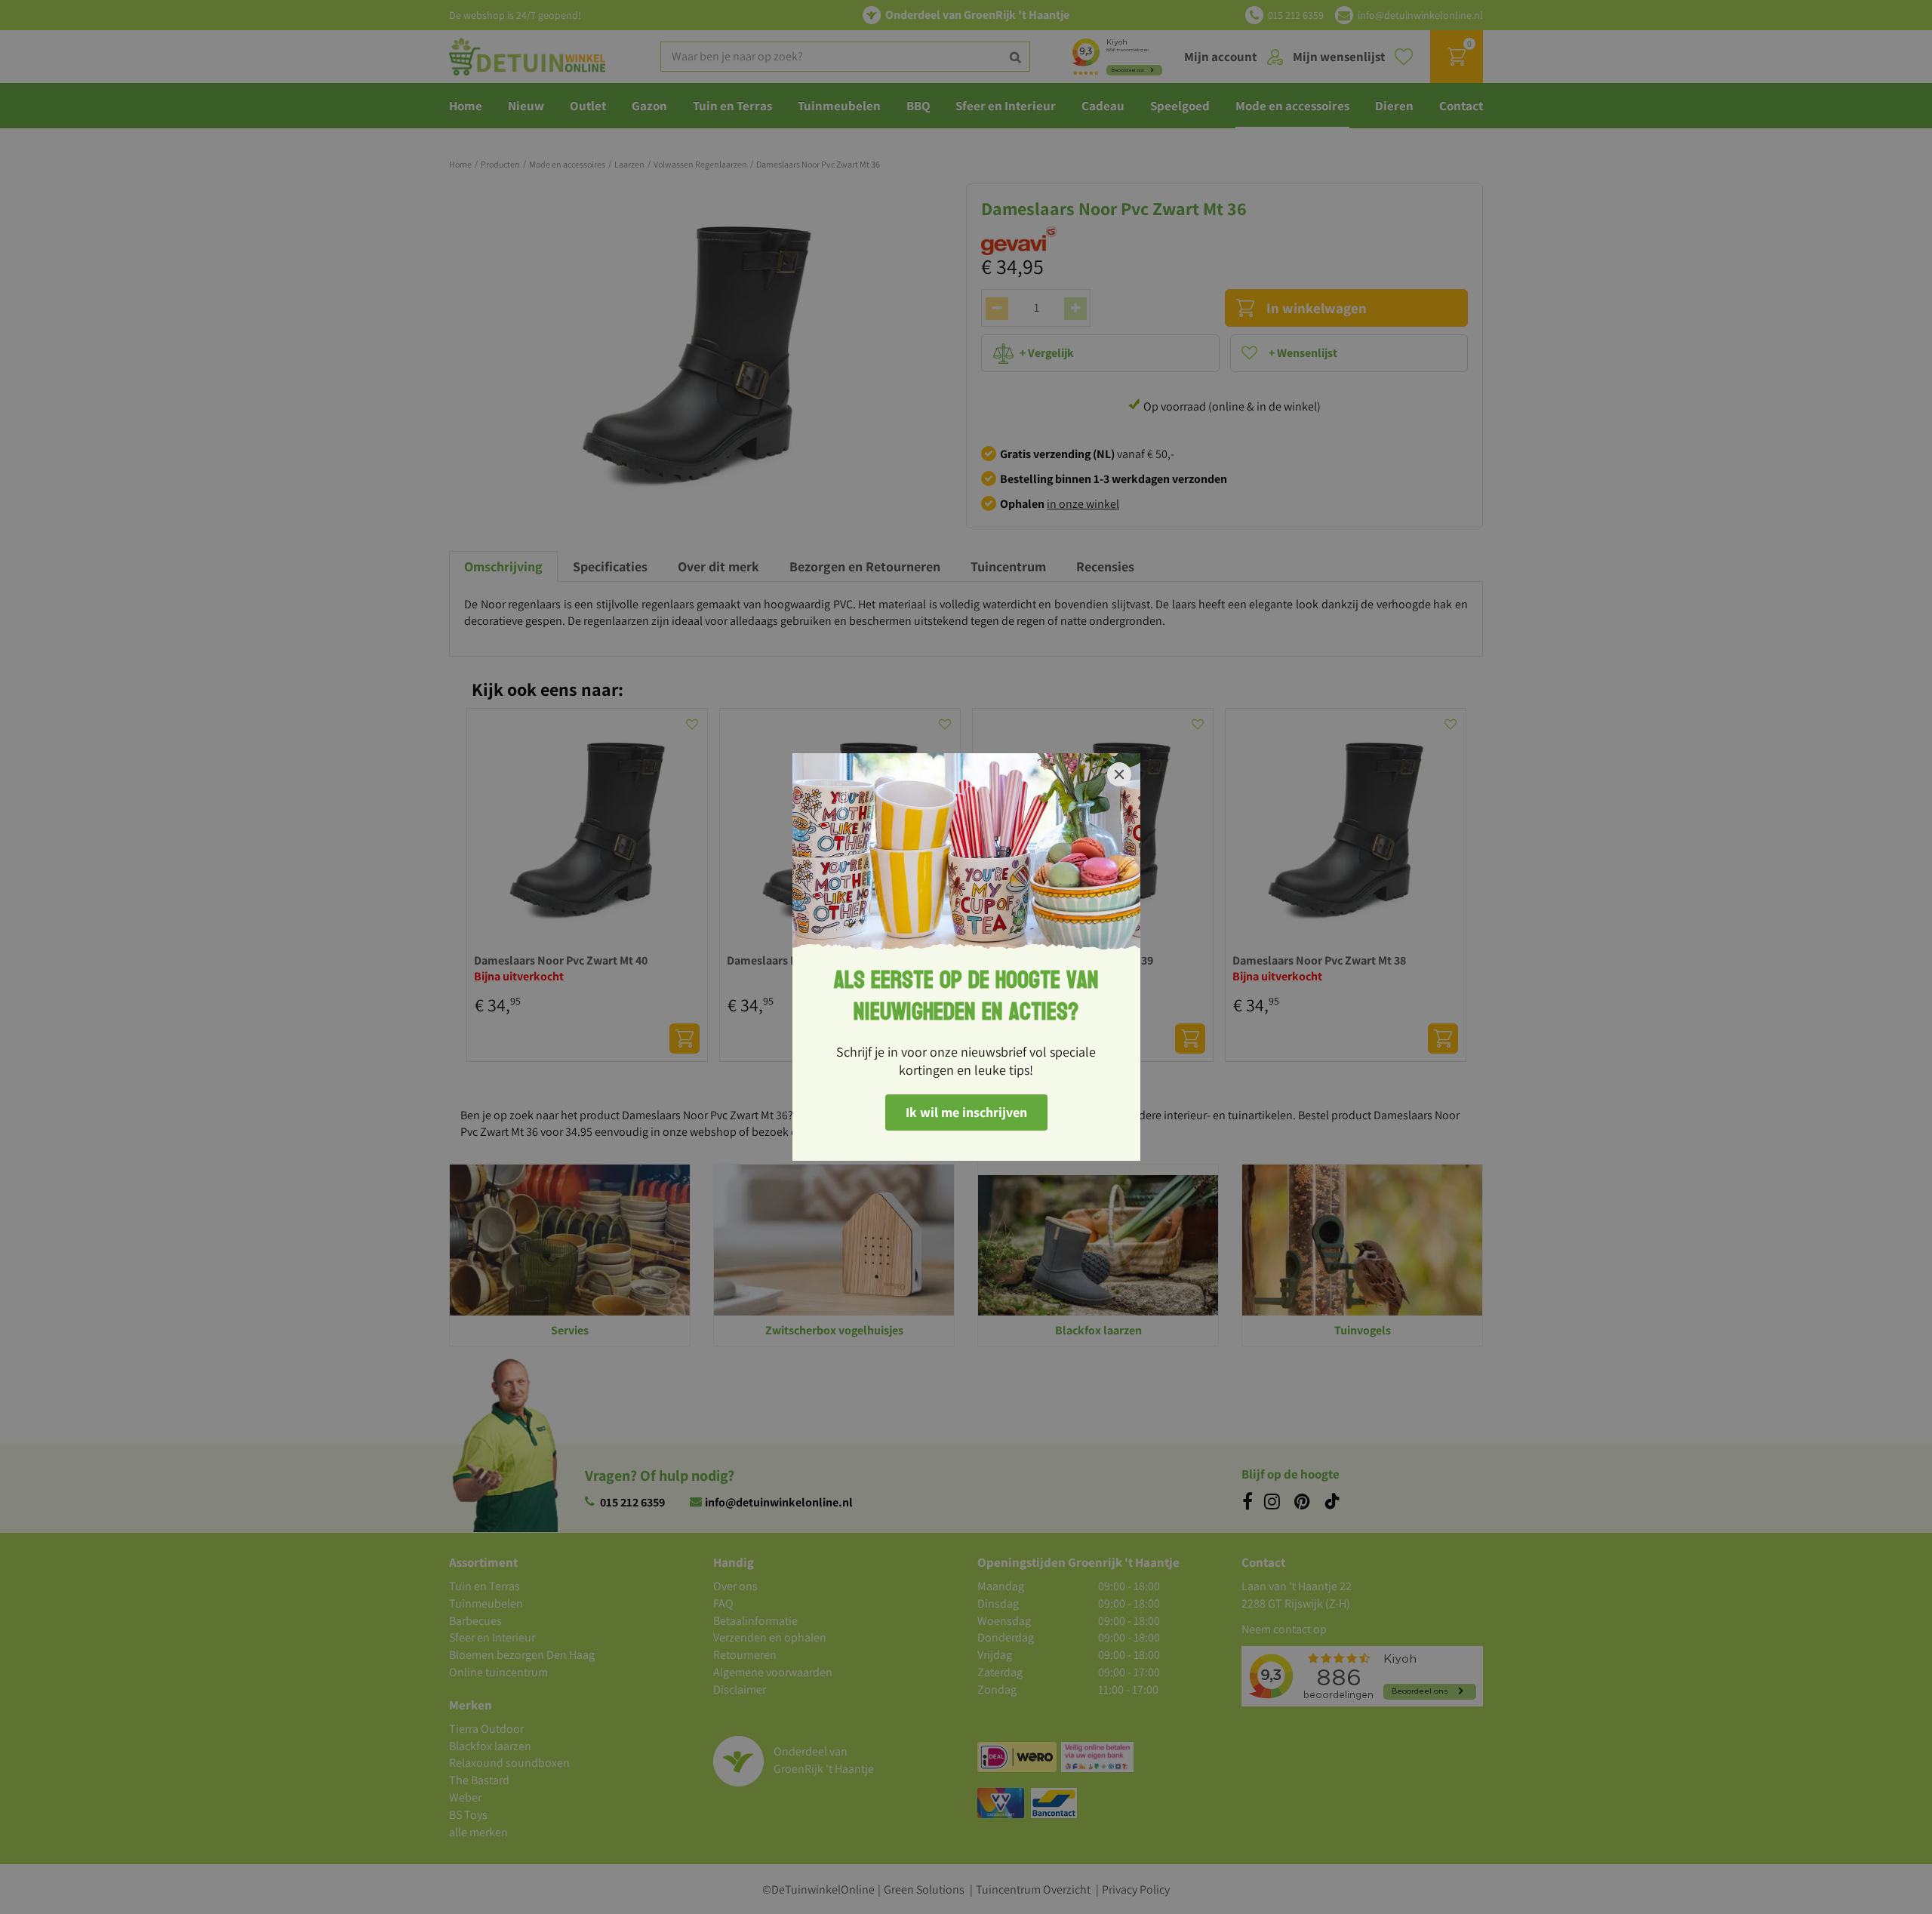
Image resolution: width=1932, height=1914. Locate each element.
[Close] (1119, 774)
